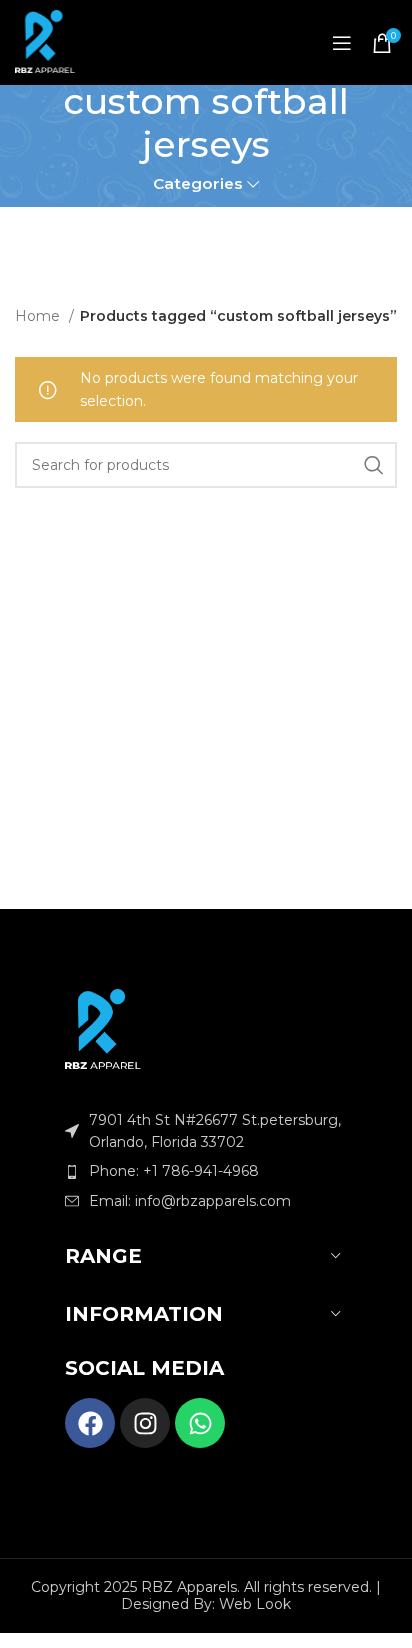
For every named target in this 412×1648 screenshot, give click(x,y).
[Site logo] (45, 43)
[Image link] (103, 1028)
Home (39, 316)
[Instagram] (145, 1423)
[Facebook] (90, 1423)
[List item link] (206, 1171)
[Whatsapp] (200, 1423)
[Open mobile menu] (342, 43)
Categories (198, 183)
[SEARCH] (374, 465)
